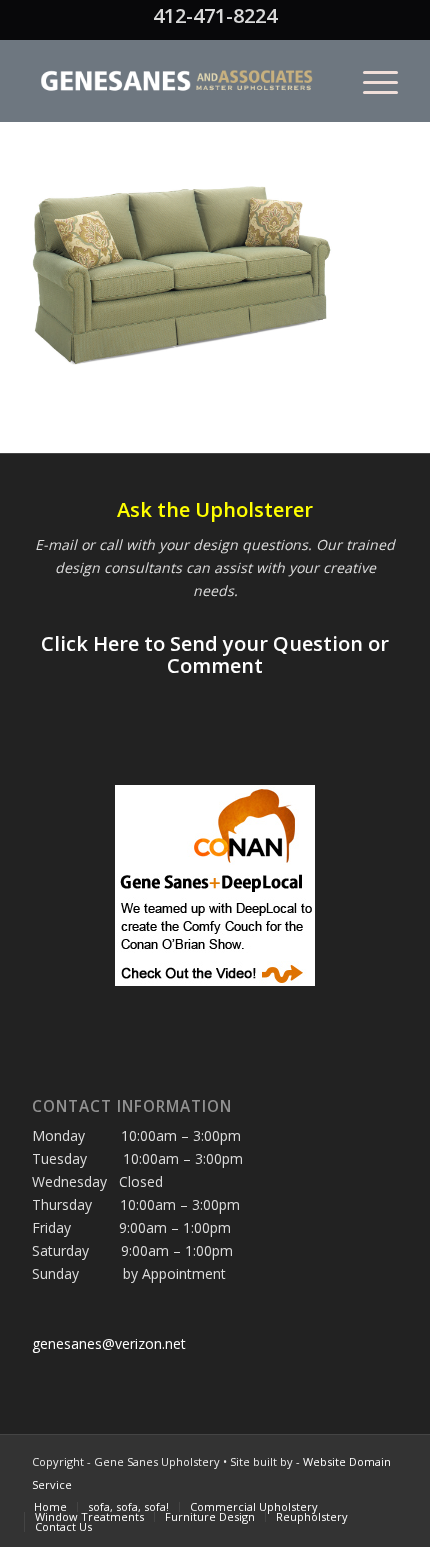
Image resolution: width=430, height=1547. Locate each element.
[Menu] (370, 81)
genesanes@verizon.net (109, 1343)
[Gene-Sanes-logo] (178, 81)
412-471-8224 (215, 15)
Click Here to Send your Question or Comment (215, 654)
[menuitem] (370, 81)
